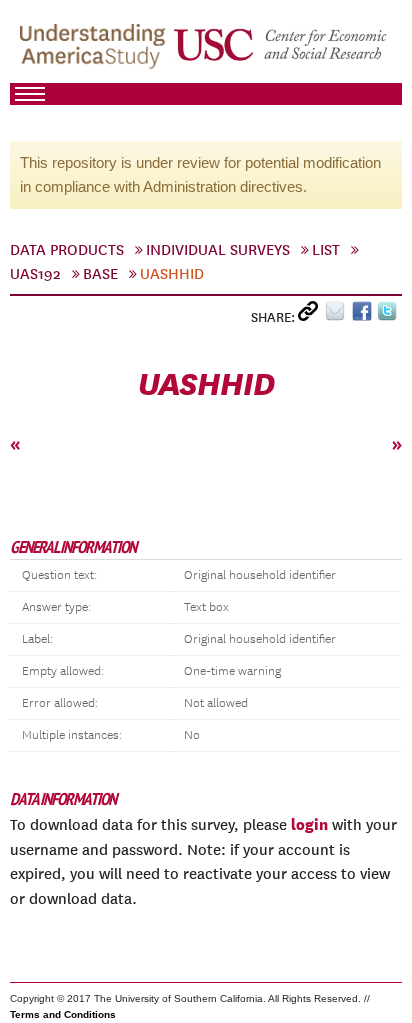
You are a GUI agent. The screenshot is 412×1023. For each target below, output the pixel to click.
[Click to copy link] (311, 315)
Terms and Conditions (63, 1014)
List (326, 250)
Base (100, 274)
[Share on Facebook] (364, 315)
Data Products (67, 250)
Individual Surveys (218, 250)
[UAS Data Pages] (95, 51)
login (309, 824)
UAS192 (35, 274)
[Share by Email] (338, 315)
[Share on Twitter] (389, 315)
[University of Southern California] (281, 51)
